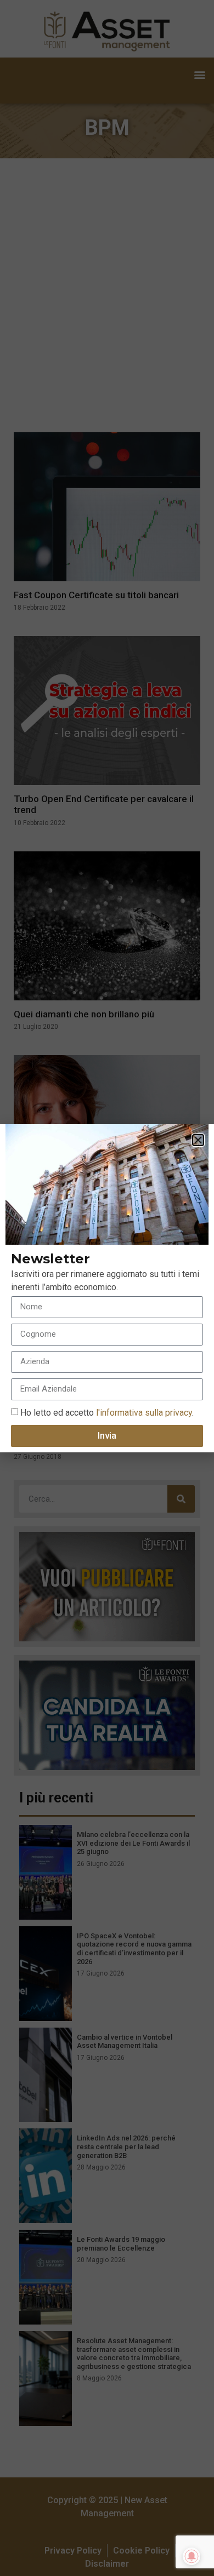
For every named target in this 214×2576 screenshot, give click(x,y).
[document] (107, 1288)
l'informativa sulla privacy (143, 1412)
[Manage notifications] (192, 2556)
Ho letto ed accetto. (107, 1412)
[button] (198, 1140)
